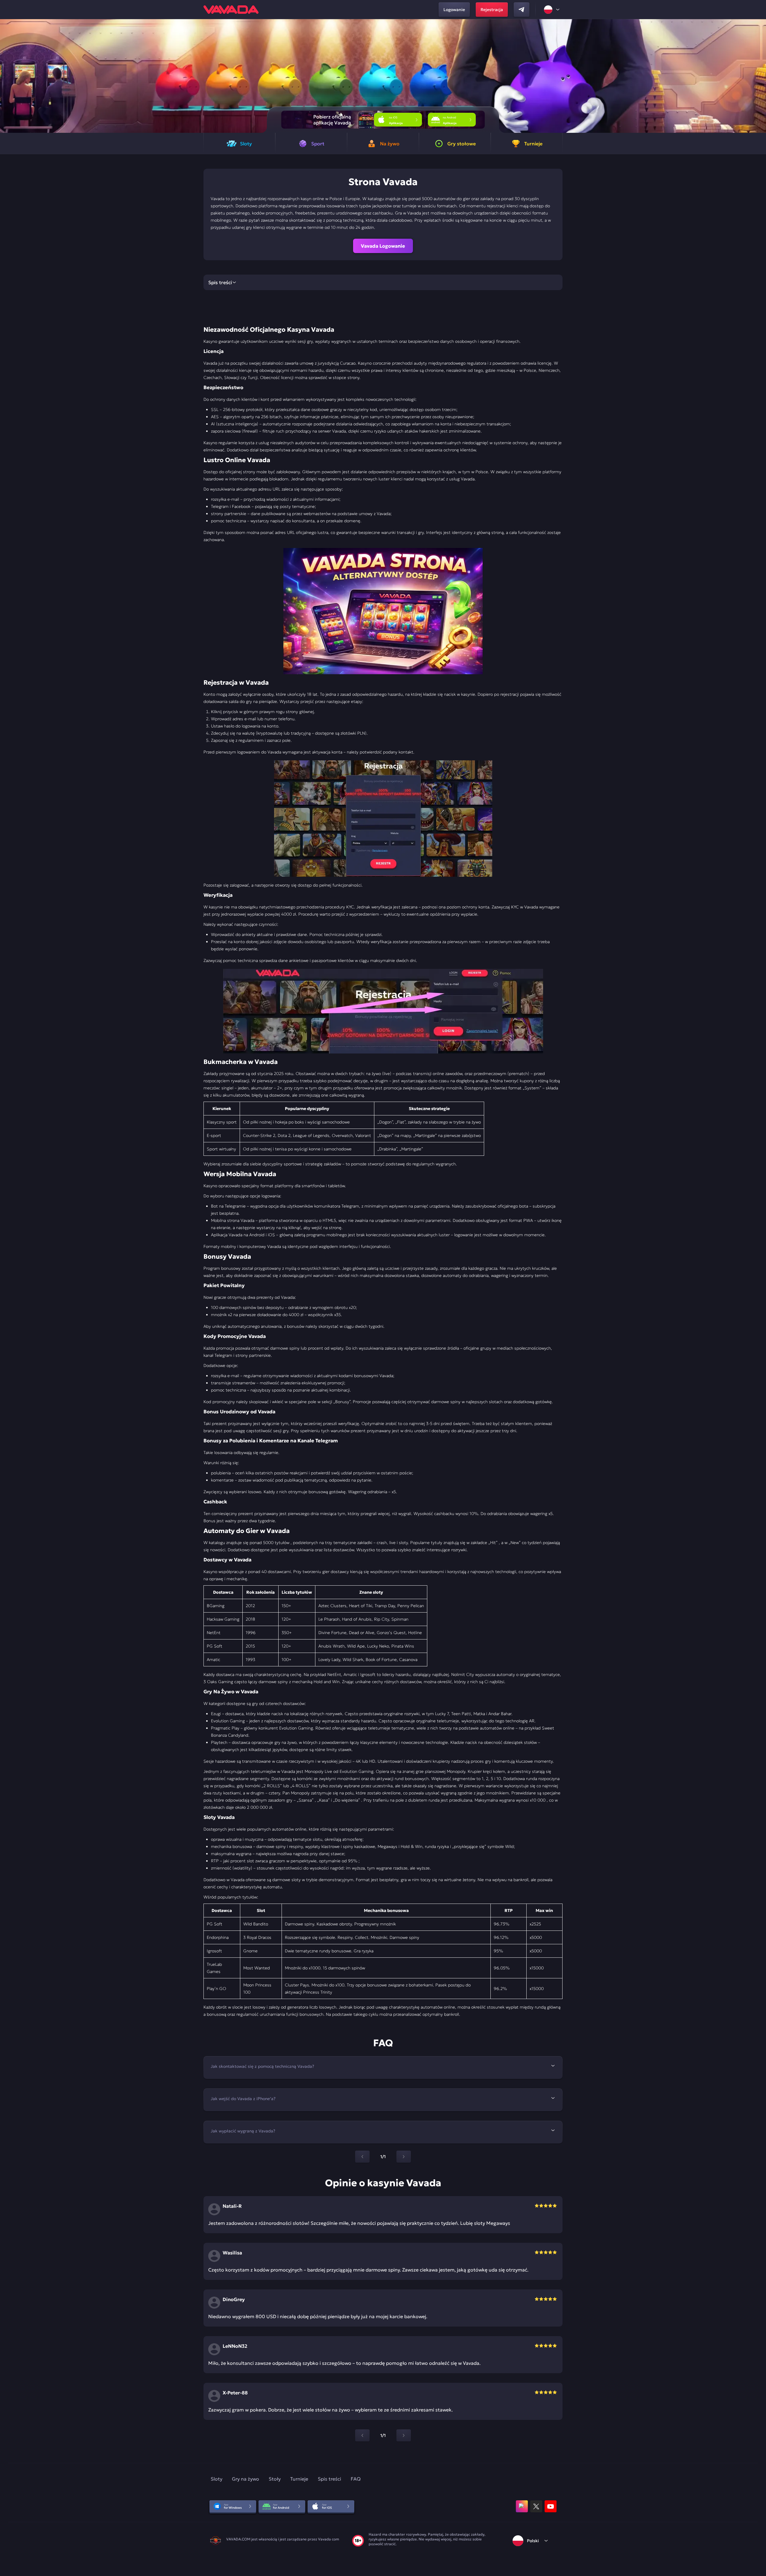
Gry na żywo (246, 2479)
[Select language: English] (552, 10)
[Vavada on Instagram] (522, 2506)
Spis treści (329, 2479)
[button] (759, 76)
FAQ (356, 2479)
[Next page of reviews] (404, 2435)
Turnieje (299, 2479)
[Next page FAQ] (404, 2157)
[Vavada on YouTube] (551, 2506)
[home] (231, 10)
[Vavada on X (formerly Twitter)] (536, 2506)
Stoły (275, 2479)
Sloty (216, 2479)
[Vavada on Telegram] (522, 10)
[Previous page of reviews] (362, 2435)
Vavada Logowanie (383, 246)
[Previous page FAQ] (362, 2157)
